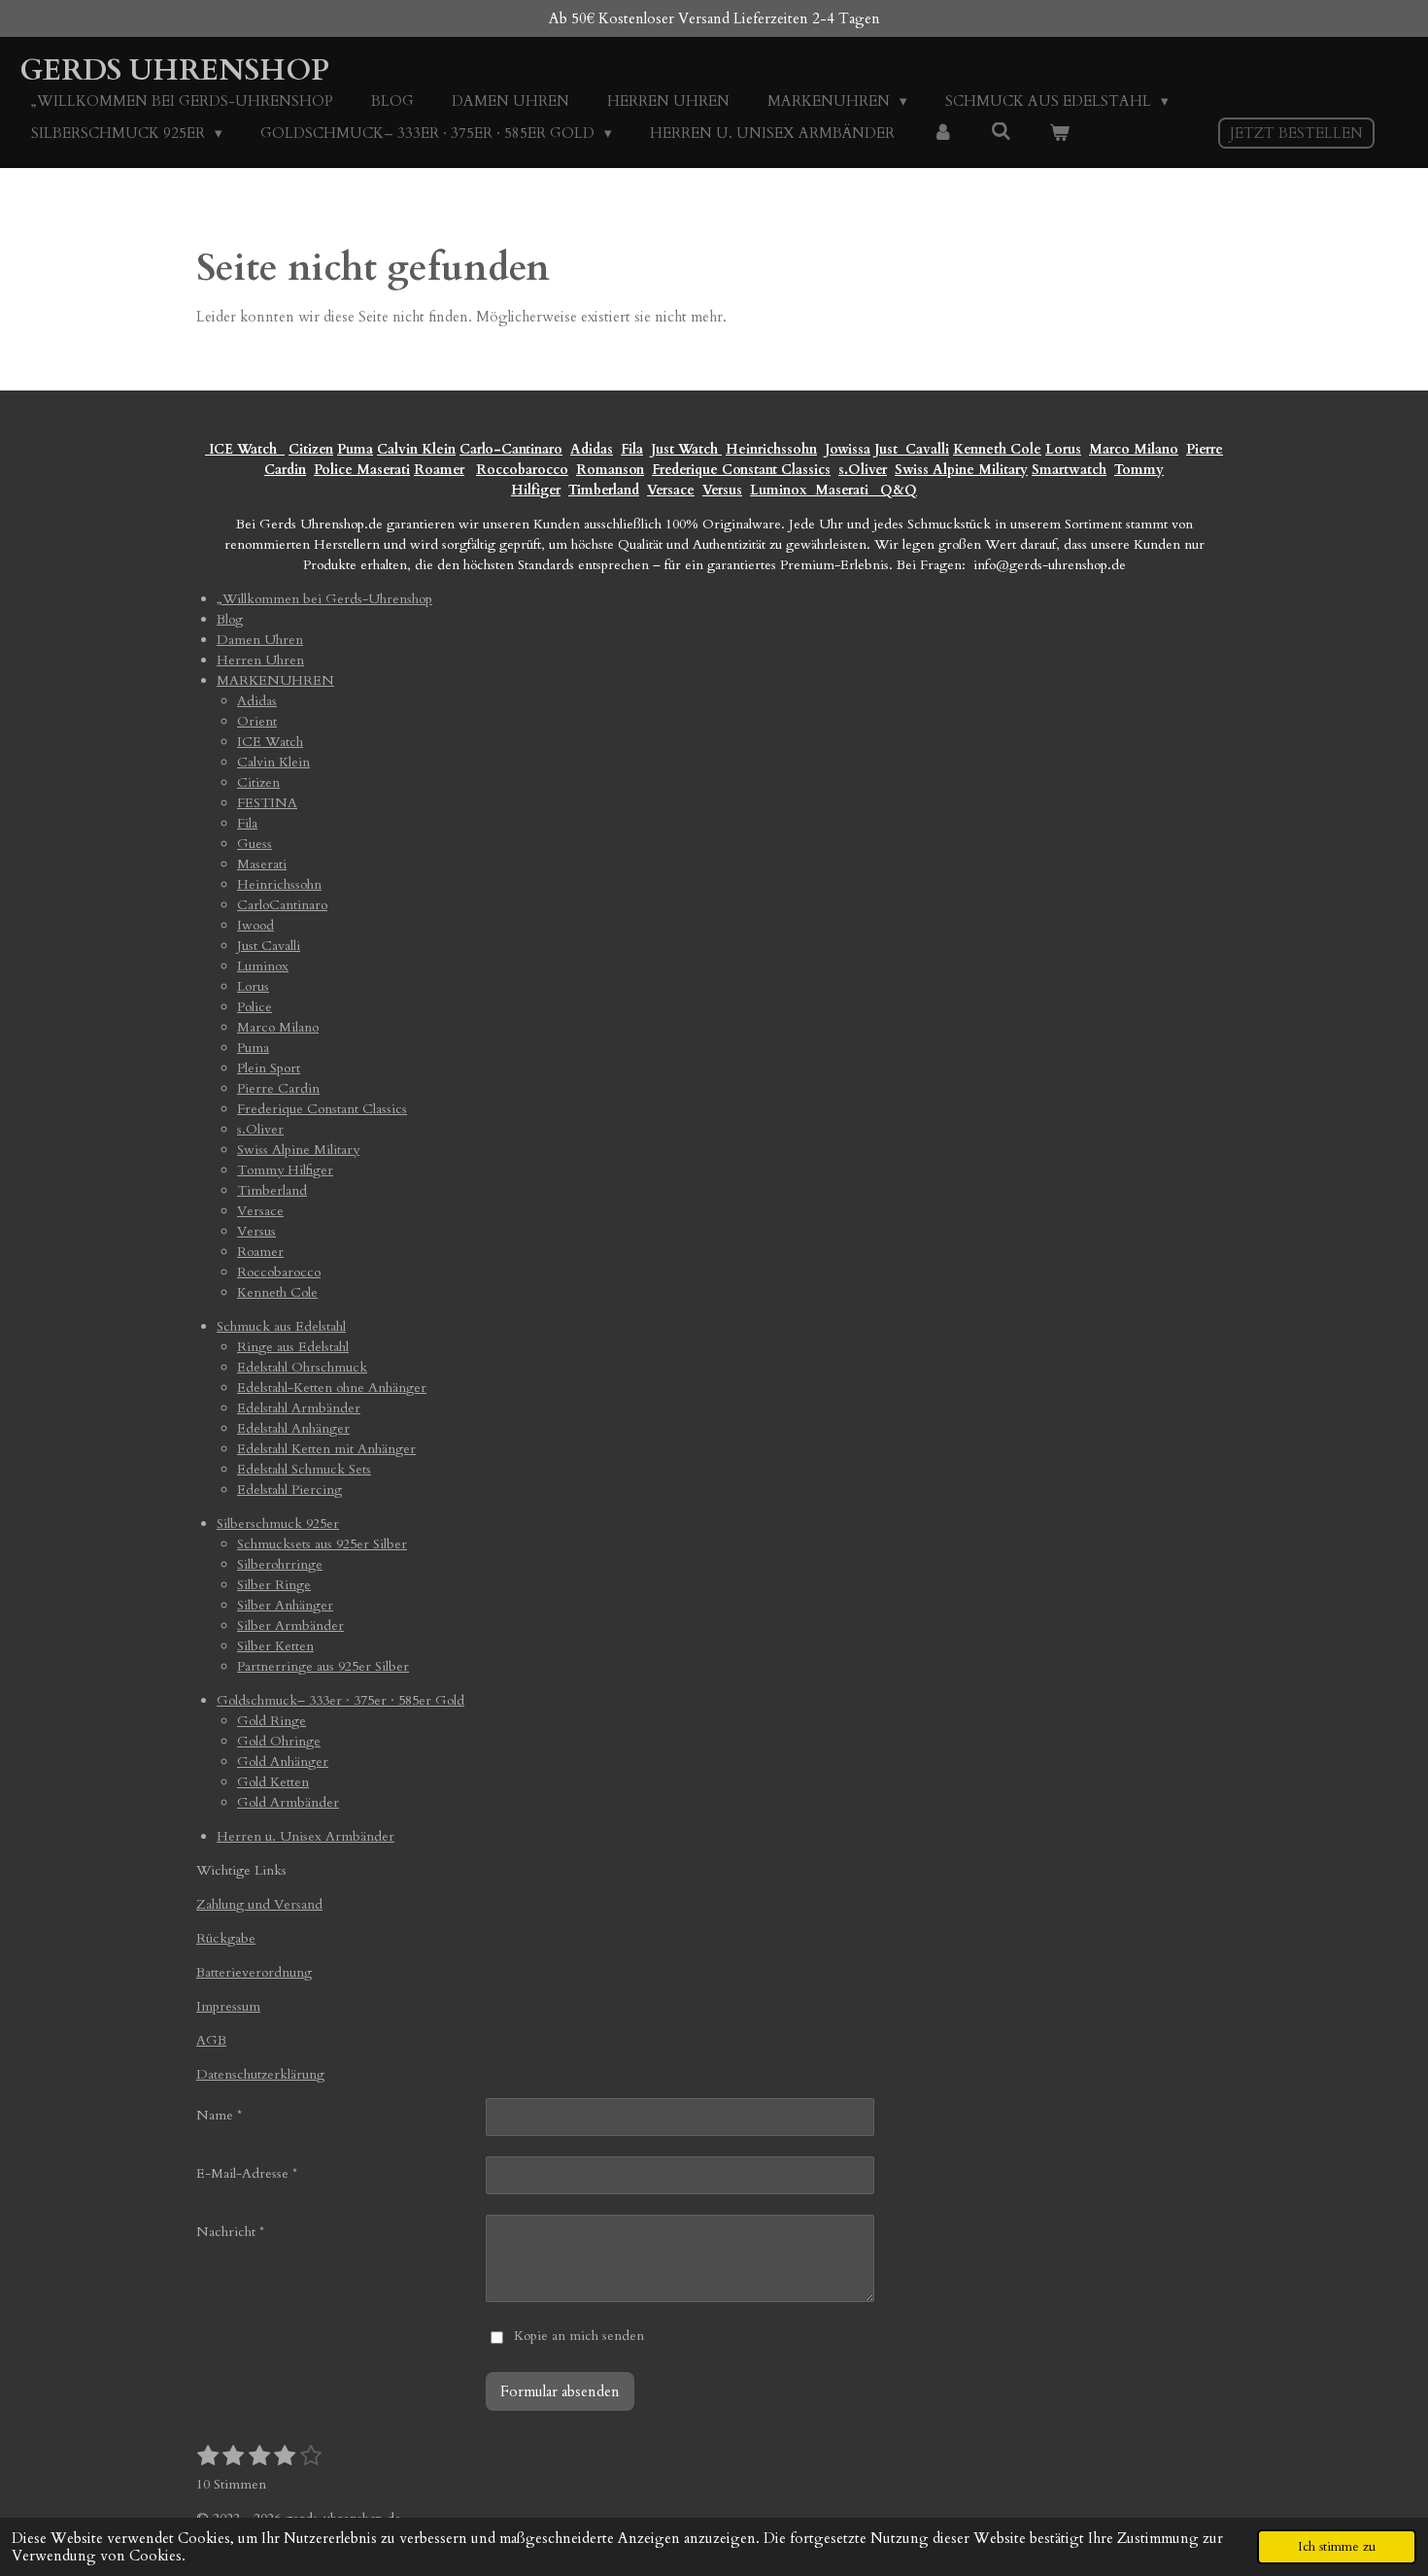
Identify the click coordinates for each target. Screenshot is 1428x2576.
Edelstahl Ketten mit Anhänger (326, 1449)
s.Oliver (863, 470)
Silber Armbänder (290, 1626)
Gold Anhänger (283, 1762)
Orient (257, 721)
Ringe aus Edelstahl (293, 1347)
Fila (632, 449)
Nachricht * (230, 2232)
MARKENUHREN (275, 680)
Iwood (255, 925)
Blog (230, 619)
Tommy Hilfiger (285, 1170)
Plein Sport (269, 1068)
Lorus (1063, 449)
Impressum (228, 2006)
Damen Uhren (260, 640)
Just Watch (686, 449)
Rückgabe (226, 1938)
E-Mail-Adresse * (247, 2173)
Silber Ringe (274, 1585)
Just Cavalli (912, 449)
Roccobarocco (522, 470)
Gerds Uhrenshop (174, 70)
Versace (671, 490)
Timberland (604, 490)
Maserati (383, 470)
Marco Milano (1134, 449)
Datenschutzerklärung (260, 2074)
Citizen (311, 449)
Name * (219, 2115)
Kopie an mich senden (579, 2336)
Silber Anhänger (285, 1605)
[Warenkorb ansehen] (1059, 134)
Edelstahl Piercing (289, 1490)
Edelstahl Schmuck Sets (304, 1469)
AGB (211, 2040)
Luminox (781, 490)
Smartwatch (1069, 470)
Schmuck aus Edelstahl (281, 1326)
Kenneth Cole (997, 449)
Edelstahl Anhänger (293, 1428)
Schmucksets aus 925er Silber (322, 1544)
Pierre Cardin (278, 1088)
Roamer (439, 470)
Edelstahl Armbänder (299, 1408)
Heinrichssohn (771, 449)
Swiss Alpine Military (961, 470)
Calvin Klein (416, 449)
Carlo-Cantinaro (511, 449)
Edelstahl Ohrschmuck (302, 1367)
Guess (255, 844)
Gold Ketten (273, 1782)
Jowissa (848, 449)
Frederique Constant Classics (741, 470)
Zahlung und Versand (259, 1904)
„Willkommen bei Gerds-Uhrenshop (324, 599)
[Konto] (943, 134)
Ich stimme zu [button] (1337, 2547)
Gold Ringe (272, 1721)
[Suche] (1001, 132)
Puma (355, 449)
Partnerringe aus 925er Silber (323, 1666)
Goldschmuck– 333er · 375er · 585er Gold (340, 1700)
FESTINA (267, 803)
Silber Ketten (275, 1646)
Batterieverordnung (254, 1972)
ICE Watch (270, 742)
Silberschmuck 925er (278, 1524)
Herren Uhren (260, 660)
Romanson (610, 470)
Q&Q (895, 490)
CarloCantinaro (282, 905)
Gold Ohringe (279, 1741)
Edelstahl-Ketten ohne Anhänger (332, 1388)
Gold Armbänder (288, 1802)
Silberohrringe (280, 1564)
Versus (722, 490)
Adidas (592, 449)
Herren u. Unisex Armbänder (306, 1836)
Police (335, 470)
